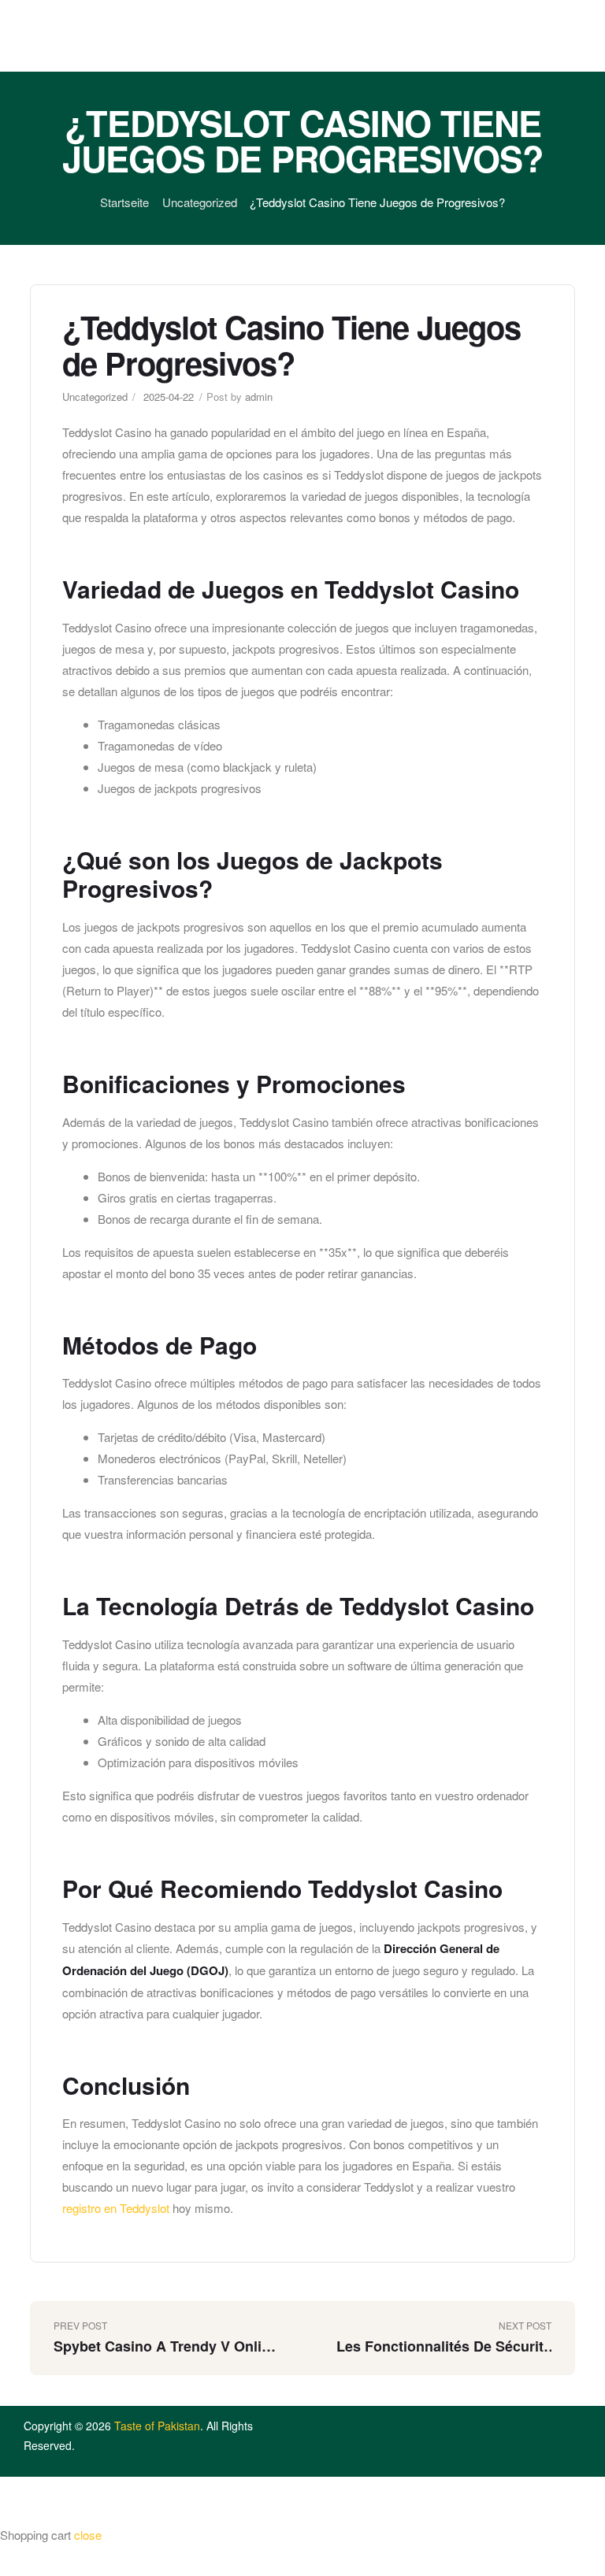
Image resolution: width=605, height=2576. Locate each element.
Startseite (124, 202)
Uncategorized (200, 202)
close (88, 2535)
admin (259, 397)
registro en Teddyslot (116, 2208)
